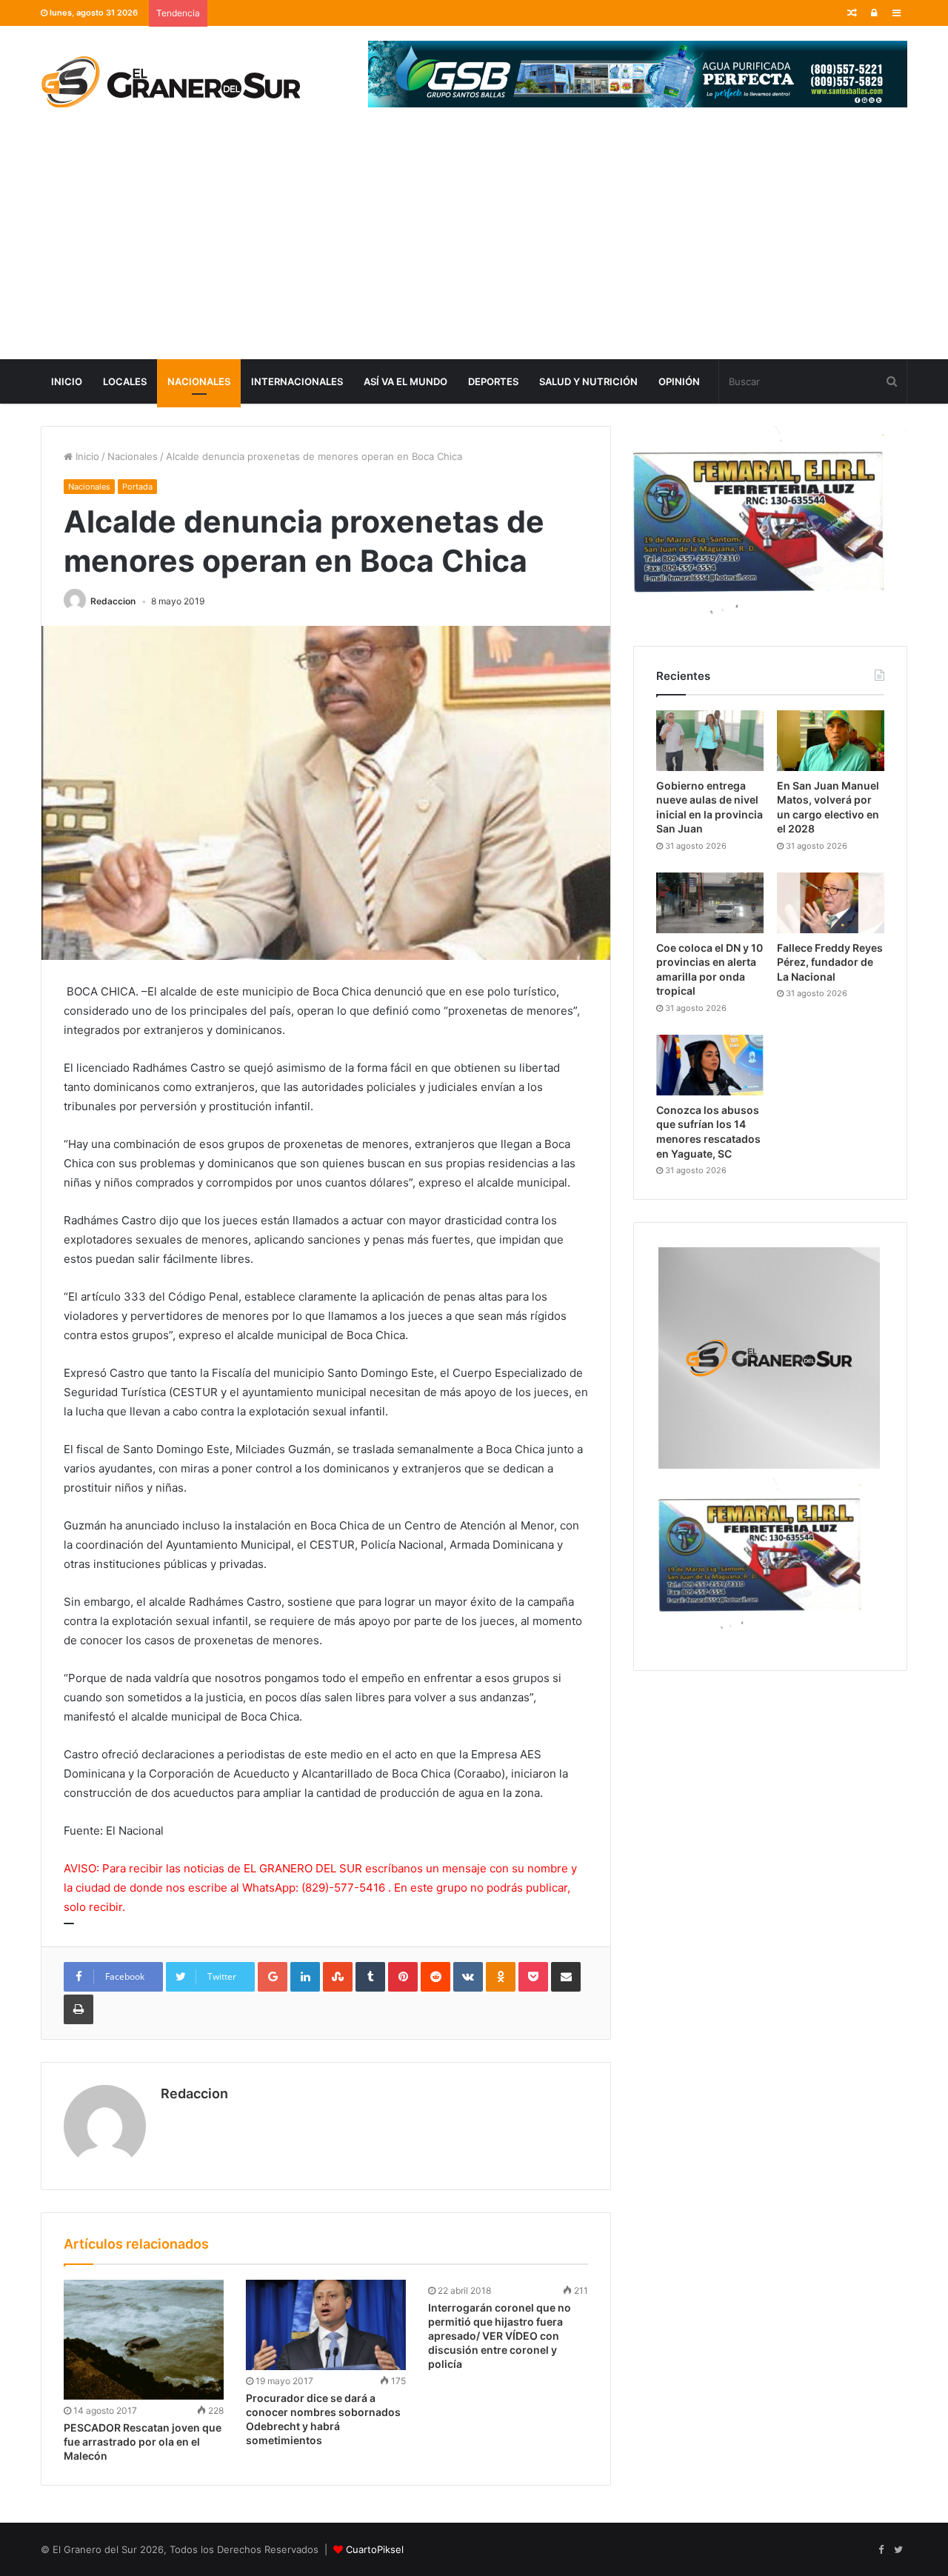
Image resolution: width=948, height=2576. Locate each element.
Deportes (493, 381)
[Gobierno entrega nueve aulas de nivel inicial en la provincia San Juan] (710, 741)
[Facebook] (881, 2550)
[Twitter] (898, 2550)
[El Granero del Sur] (170, 81)
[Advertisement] (474, 248)
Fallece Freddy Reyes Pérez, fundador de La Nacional (830, 962)
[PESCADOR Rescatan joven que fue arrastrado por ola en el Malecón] (144, 2340)
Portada (137, 487)
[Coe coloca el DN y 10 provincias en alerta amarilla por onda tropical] (710, 903)
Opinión (679, 381)
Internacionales (297, 381)
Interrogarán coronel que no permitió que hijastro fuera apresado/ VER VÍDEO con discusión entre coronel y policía (500, 2336)
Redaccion (113, 601)
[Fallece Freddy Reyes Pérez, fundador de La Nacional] (831, 903)
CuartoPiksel (375, 2549)
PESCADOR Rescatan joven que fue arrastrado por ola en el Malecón (143, 2442)
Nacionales (199, 381)
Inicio (67, 381)
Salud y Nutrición (588, 381)
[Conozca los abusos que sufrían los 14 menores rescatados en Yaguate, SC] (710, 1065)
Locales (125, 381)
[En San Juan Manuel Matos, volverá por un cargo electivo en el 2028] (831, 741)
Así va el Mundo (405, 381)
